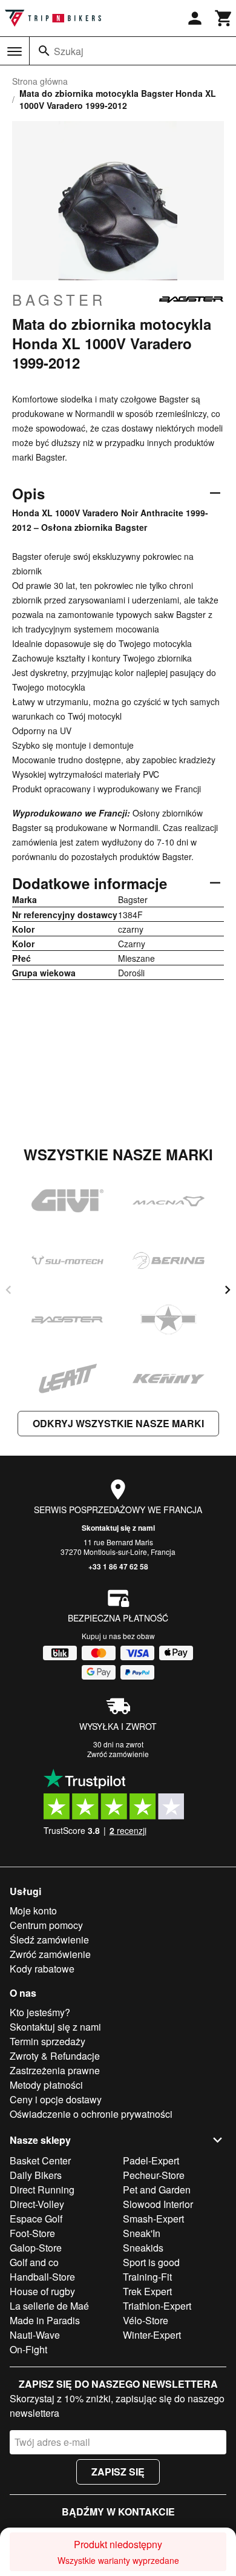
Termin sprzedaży (48, 2041)
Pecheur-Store (154, 2175)
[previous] (8, 1290)
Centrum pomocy (46, 1925)
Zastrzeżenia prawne (55, 2070)
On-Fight (28, 2349)
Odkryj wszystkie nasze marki (118, 1423)
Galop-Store (36, 2248)
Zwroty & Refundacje (55, 2056)
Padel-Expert (151, 2160)
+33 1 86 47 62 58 (118, 1566)
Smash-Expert (153, 2219)
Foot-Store (32, 2233)
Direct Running (42, 2190)
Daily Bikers (36, 2175)
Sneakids (143, 2248)
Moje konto (33, 1911)
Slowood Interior (158, 2204)
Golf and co (34, 2262)
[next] (228, 1290)
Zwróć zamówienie (118, 1754)
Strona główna (40, 81)
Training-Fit (147, 2277)
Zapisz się (118, 2472)
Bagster (59, 300)
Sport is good (151, 2262)
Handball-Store (42, 2277)
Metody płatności (46, 2085)
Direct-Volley (37, 2204)
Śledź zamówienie (49, 1940)
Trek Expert (147, 2291)
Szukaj (69, 51)
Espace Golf (36, 2219)
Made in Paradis (45, 2320)
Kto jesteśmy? (40, 2012)
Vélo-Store (146, 2320)
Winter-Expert (152, 2335)
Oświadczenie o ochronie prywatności (91, 2114)
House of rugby (42, 2291)
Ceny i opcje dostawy (56, 2099)
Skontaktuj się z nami (118, 1528)
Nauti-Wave (35, 2335)
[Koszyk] (224, 18)
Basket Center (40, 2160)
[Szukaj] (44, 51)
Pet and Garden (157, 2190)
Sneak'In (142, 2233)
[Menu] (15, 51)
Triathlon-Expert (157, 2306)
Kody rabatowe (42, 1969)
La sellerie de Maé (49, 2306)
